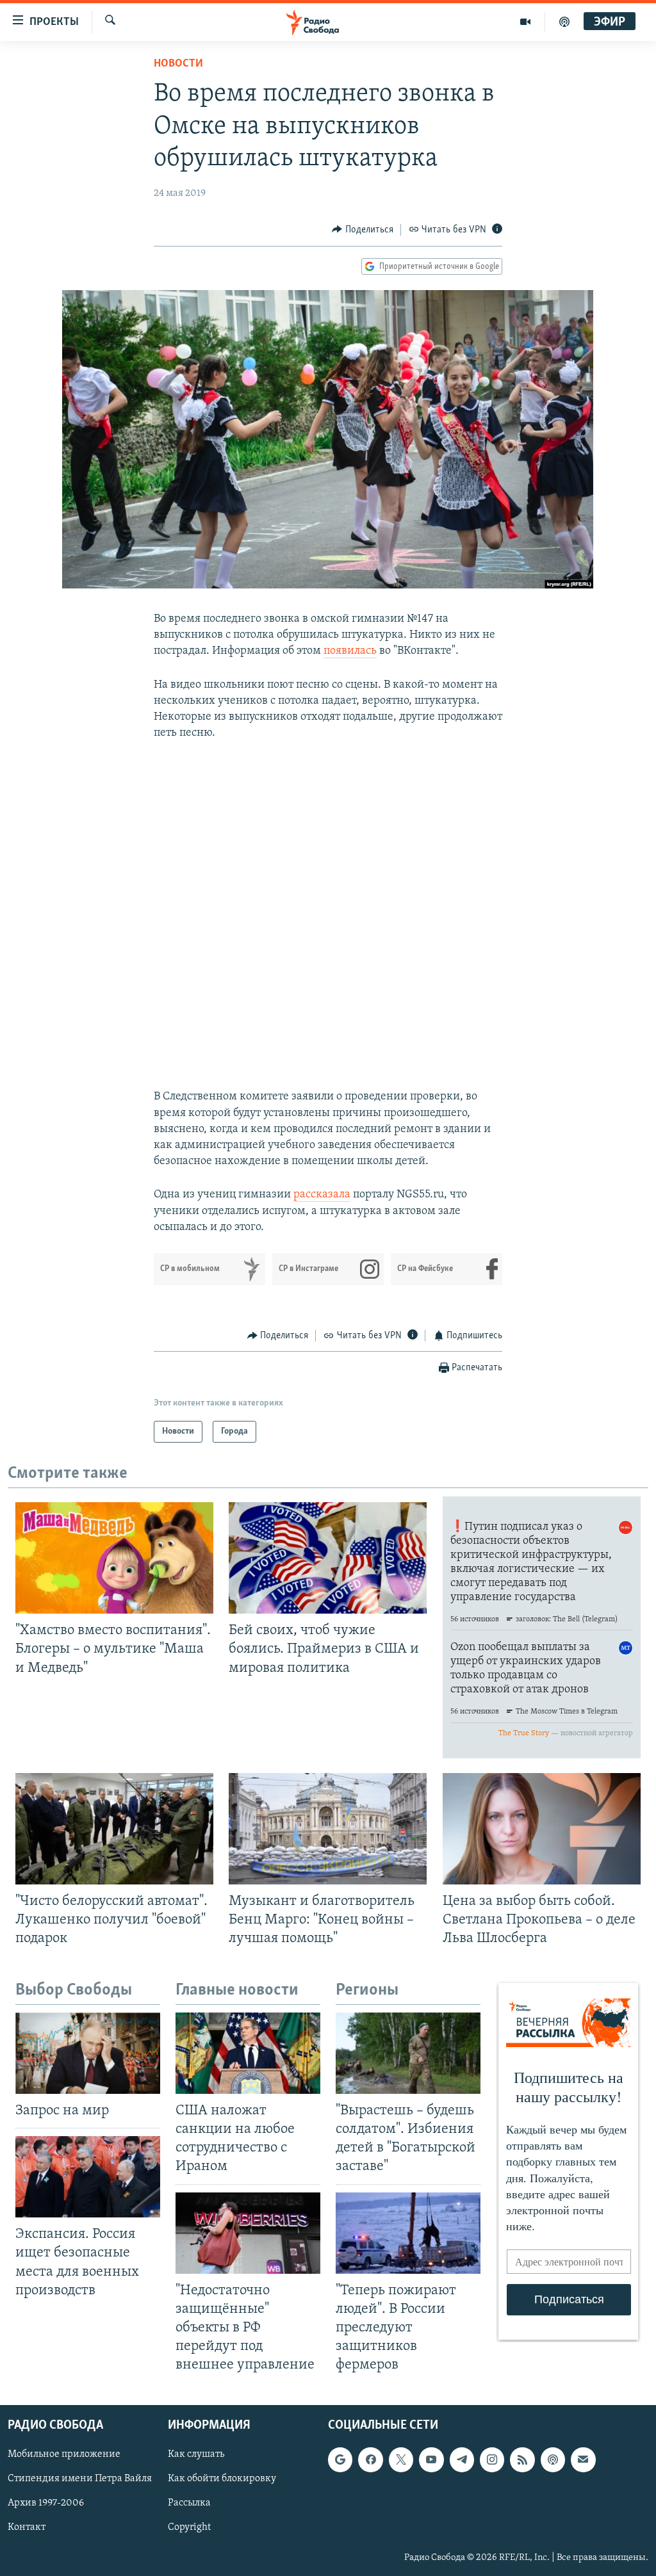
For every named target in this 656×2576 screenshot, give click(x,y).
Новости (178, 64)
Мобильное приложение (64, 2455)
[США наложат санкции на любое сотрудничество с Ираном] (248, 2053)
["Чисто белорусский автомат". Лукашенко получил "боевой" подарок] (114, 1829)
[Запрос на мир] (88, 2053)
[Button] (363, 230)
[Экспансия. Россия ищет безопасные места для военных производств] (88, 2177)
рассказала (322, 1195)
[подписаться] (583, 2460)
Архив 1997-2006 (46, 2504)
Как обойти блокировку (222, 2479)
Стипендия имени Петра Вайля (80, 2479)
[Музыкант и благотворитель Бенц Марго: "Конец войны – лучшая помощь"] (328, 1829)
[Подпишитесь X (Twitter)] (401, 2460)
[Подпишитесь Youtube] (431, 2460)
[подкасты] (564, 22)
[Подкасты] (553, 2460)
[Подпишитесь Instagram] (492, 2460)
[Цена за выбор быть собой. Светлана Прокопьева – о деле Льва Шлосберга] (542, 1829)
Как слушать (196, 2455)
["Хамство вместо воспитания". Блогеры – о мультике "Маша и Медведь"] (114, 1558)
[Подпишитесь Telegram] (462, 2460)
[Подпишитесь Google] (340, 2460)
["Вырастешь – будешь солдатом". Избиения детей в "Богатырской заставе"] (408, 2053)
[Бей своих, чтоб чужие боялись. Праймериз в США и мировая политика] (328, 1558)
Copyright (189, 2528)
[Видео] (526, 22)
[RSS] (522, 2460)
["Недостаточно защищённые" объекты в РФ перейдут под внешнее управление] (248, 2233)
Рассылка (189, 2504)
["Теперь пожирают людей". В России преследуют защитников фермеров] (408, 2233)
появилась (350, 651)
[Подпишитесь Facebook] (370, 2460)
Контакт (27, 2528)
